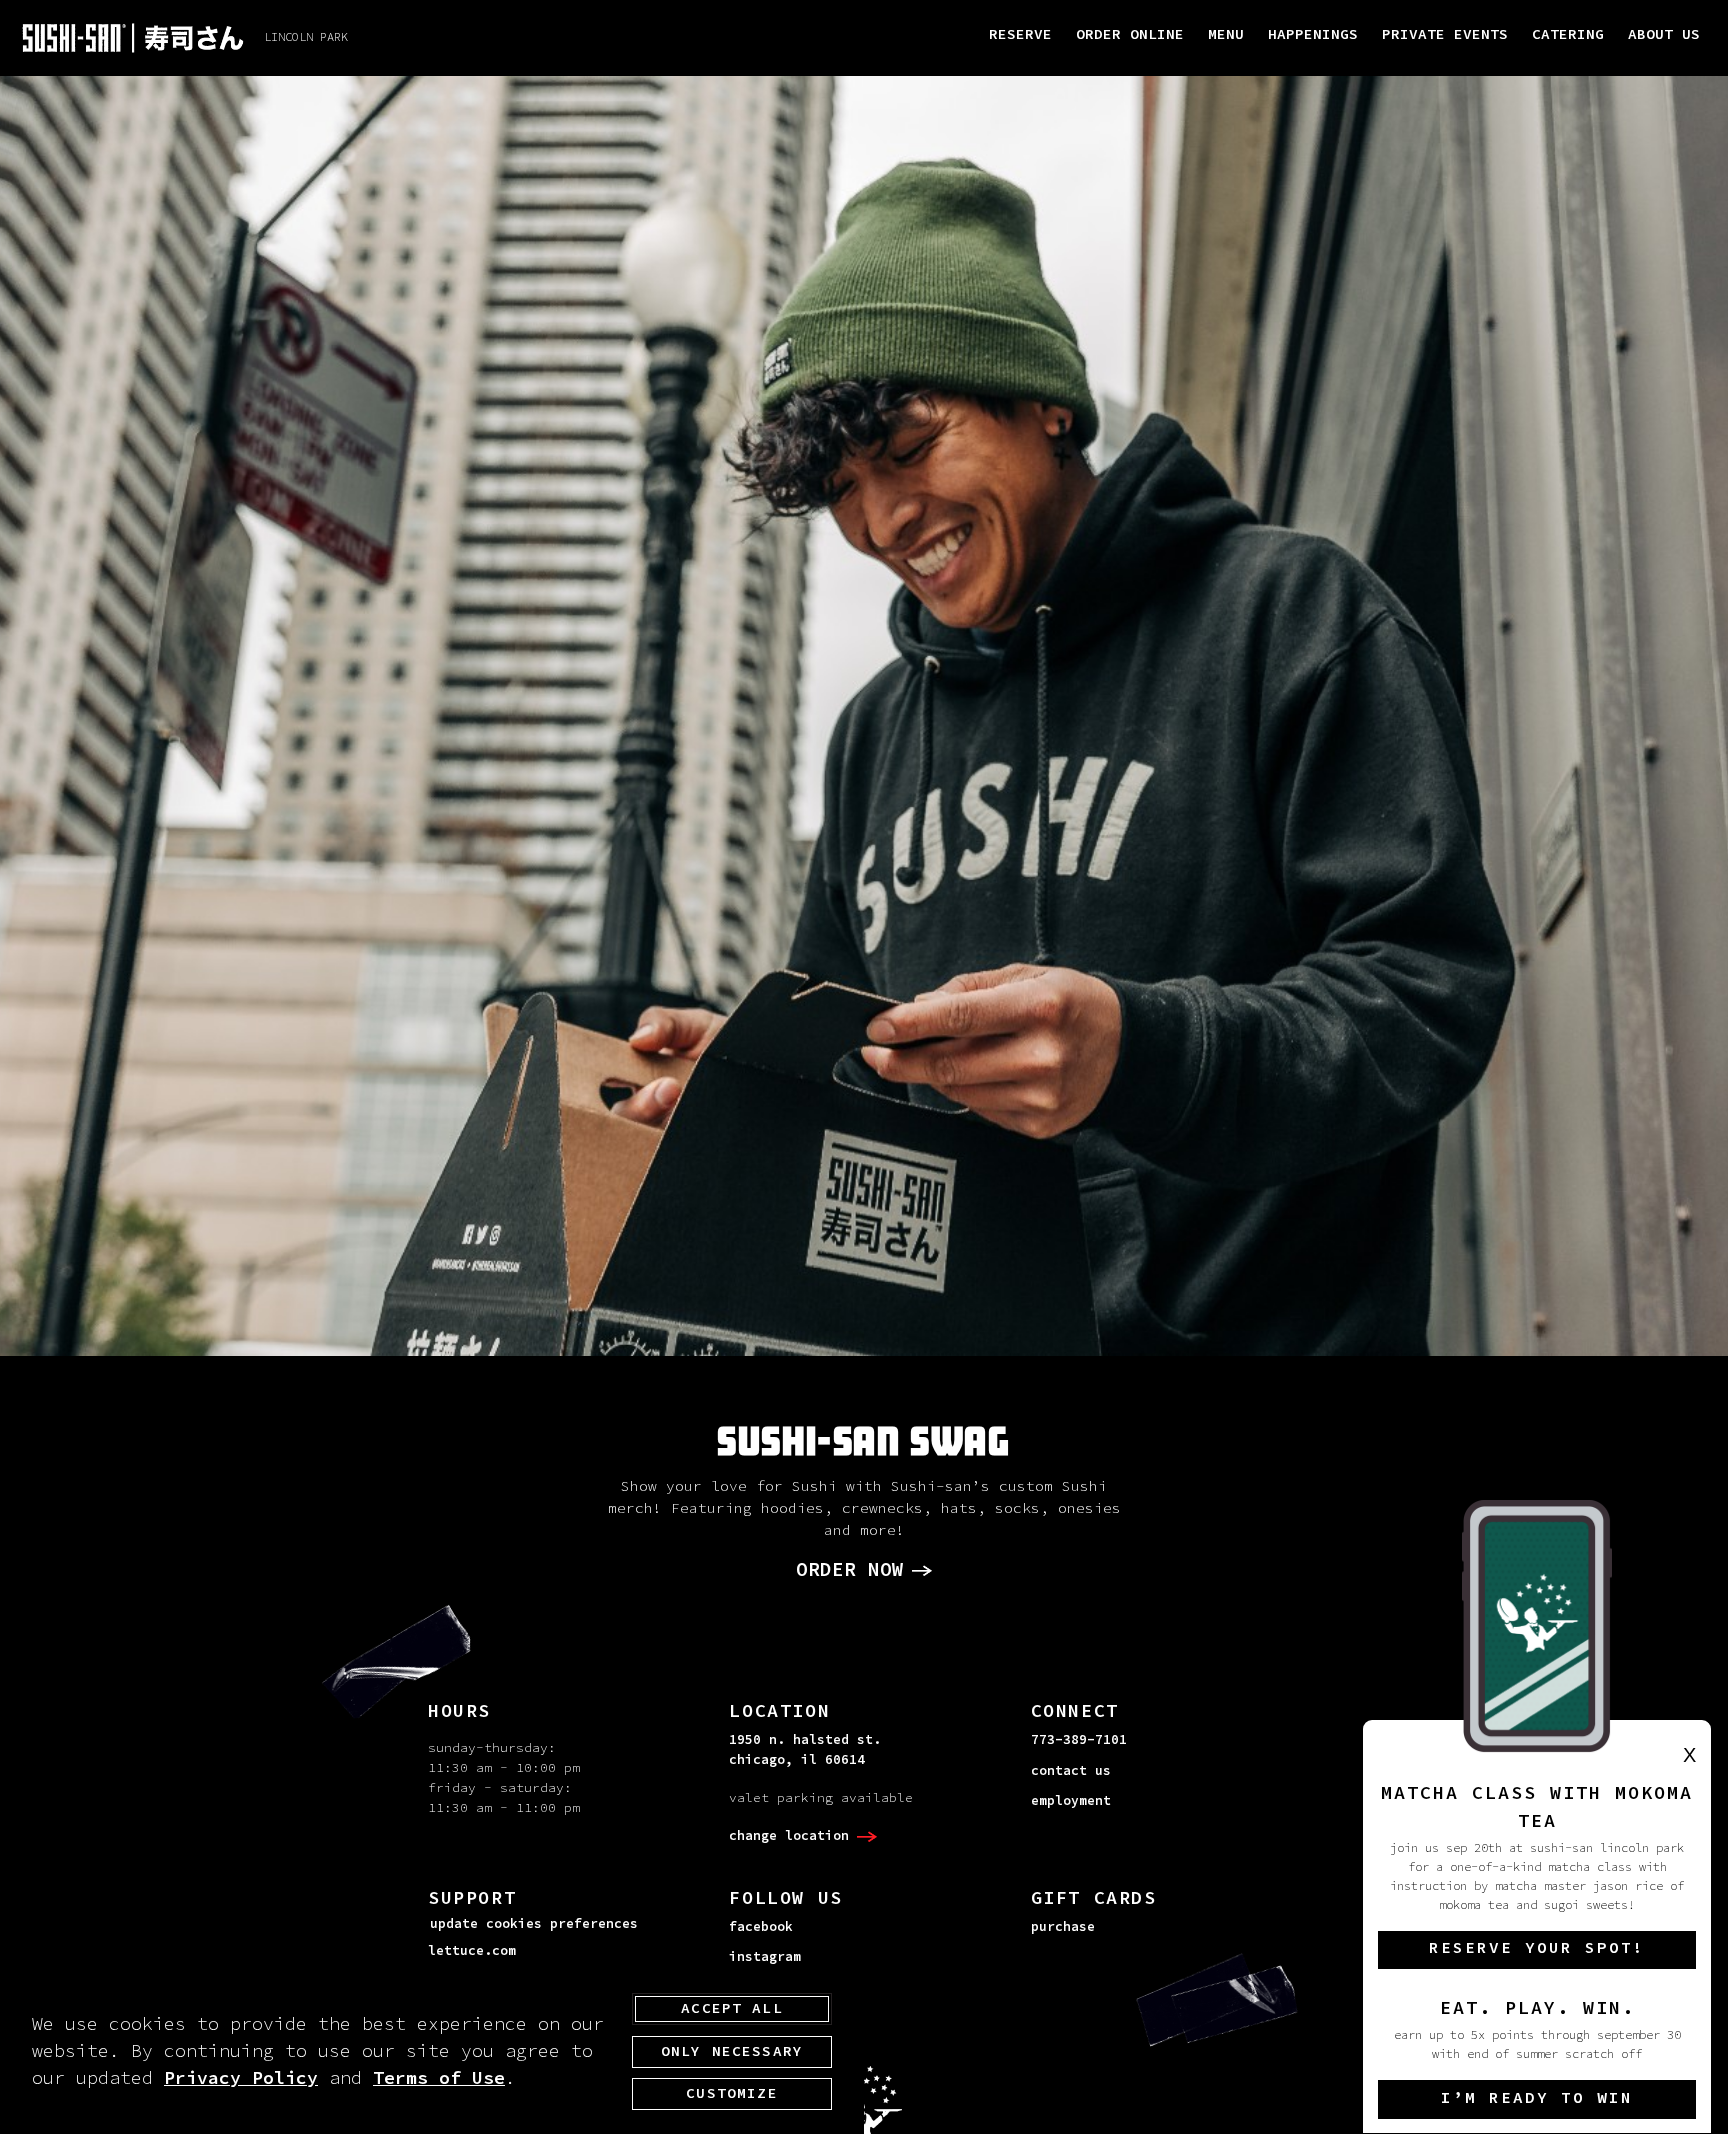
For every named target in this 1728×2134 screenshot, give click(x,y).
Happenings (1313, 35)
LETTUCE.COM (472, 1951)
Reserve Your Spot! (1537, 1949)
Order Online (1130, 35)
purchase (1063, 1927)
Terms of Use (439, 2078)
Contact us (1071, 1771)
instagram (765, 1957)
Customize (731, 2094)
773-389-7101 (1079, 1740)
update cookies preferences (534, 1924)
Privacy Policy (241, 2078)
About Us (1664, 35)
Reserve (1020, 35)
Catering (1568, 35)
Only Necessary (732, 2051)
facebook (761, 1927)
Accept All (732, 2009)
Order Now (850, 1570)
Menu (1226, 35)
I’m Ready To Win (1537, 2098)
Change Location (789, 1836)
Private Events (1445, 35)
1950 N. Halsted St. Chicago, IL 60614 (805, 1750)
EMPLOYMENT (1071, 1801)
